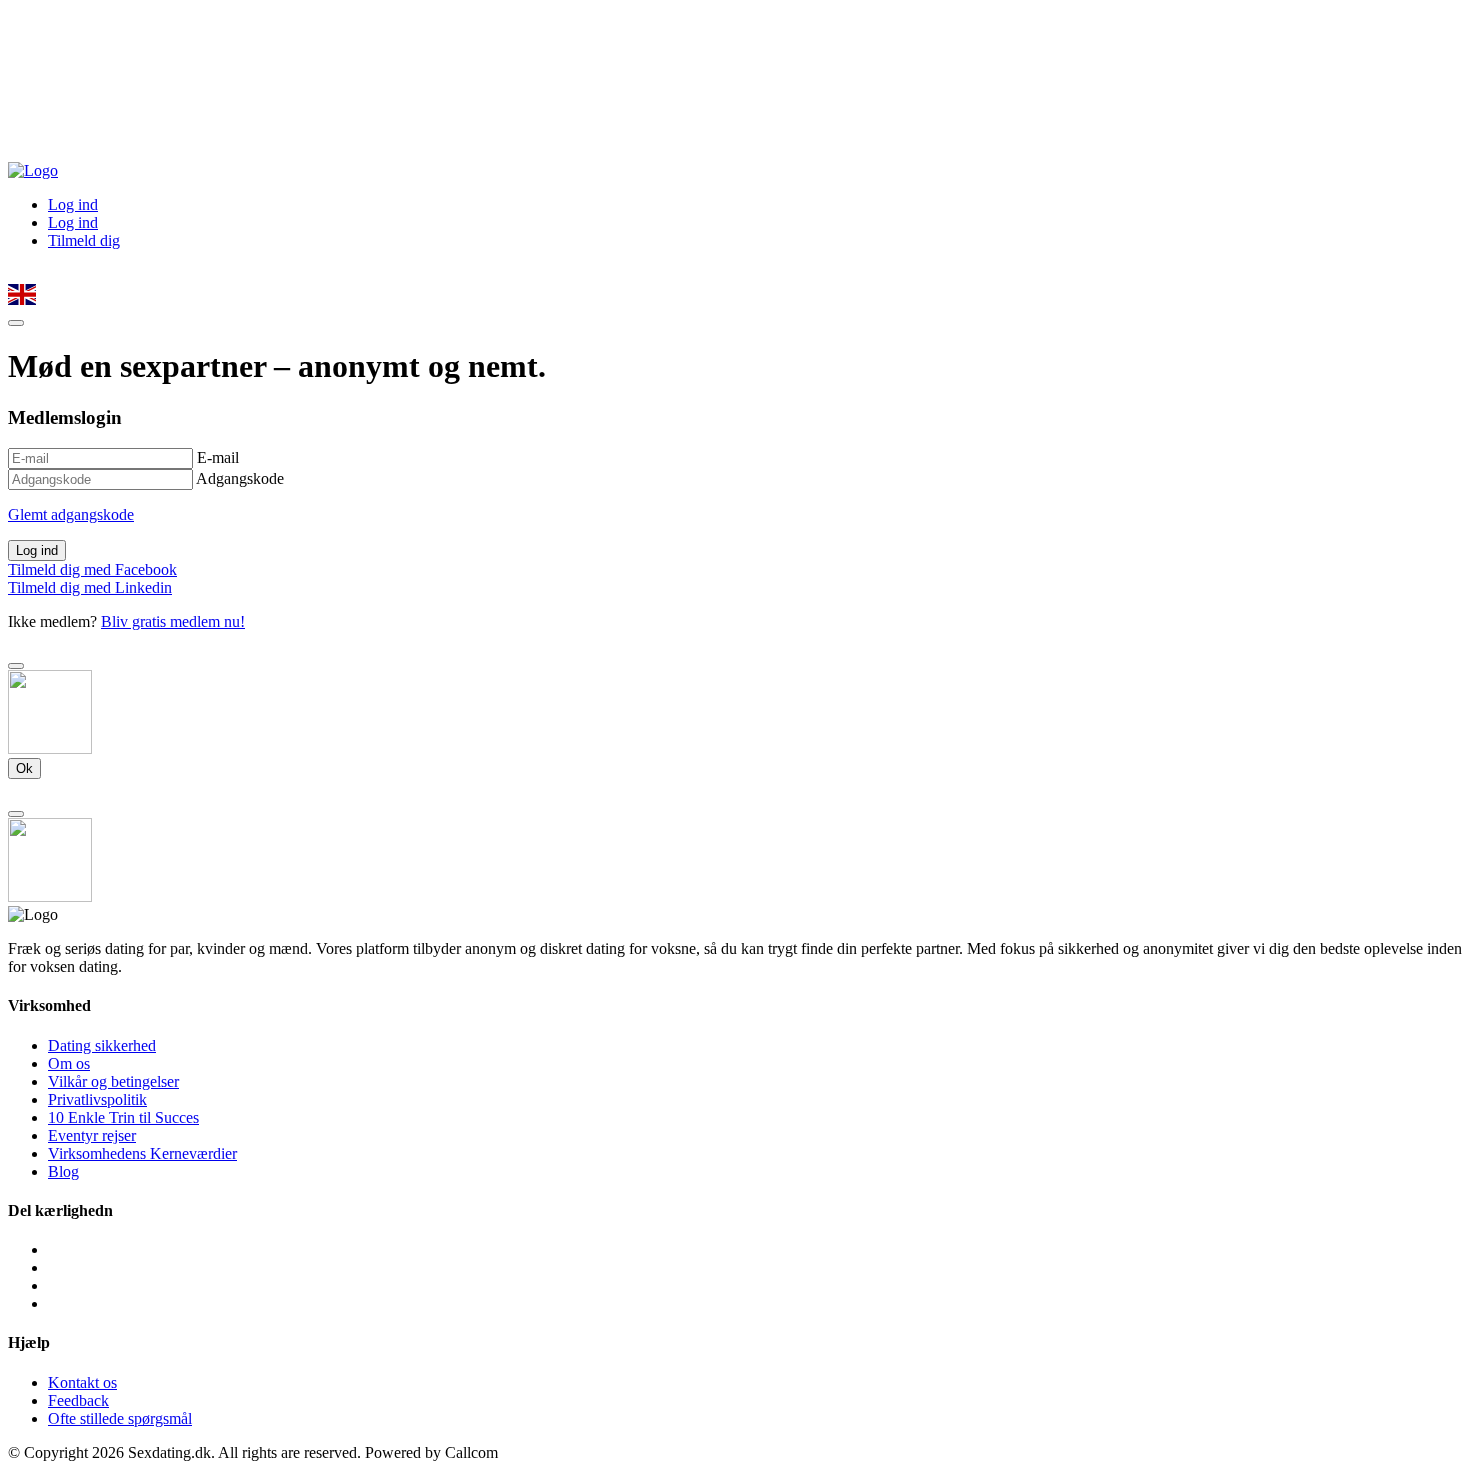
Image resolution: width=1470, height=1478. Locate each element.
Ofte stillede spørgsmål (120, 1418)
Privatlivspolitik (97, 1099)
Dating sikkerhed (102, 1045)
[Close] (16, 666)
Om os (69, 1063)
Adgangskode (240, 478)
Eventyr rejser (92, 1135)
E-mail (218, 457)
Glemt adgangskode (71, 514)
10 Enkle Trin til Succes (123, 1117)
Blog (63, 1171)
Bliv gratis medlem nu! (173, 621)
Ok (24, 768)
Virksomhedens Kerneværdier (142, 1153)
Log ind (73, 204)
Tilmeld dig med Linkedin (90, 587)
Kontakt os (82, 1382)
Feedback (78, 1400)
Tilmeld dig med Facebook (92, 569)
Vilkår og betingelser (113, 1081)
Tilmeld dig (84, 240)
